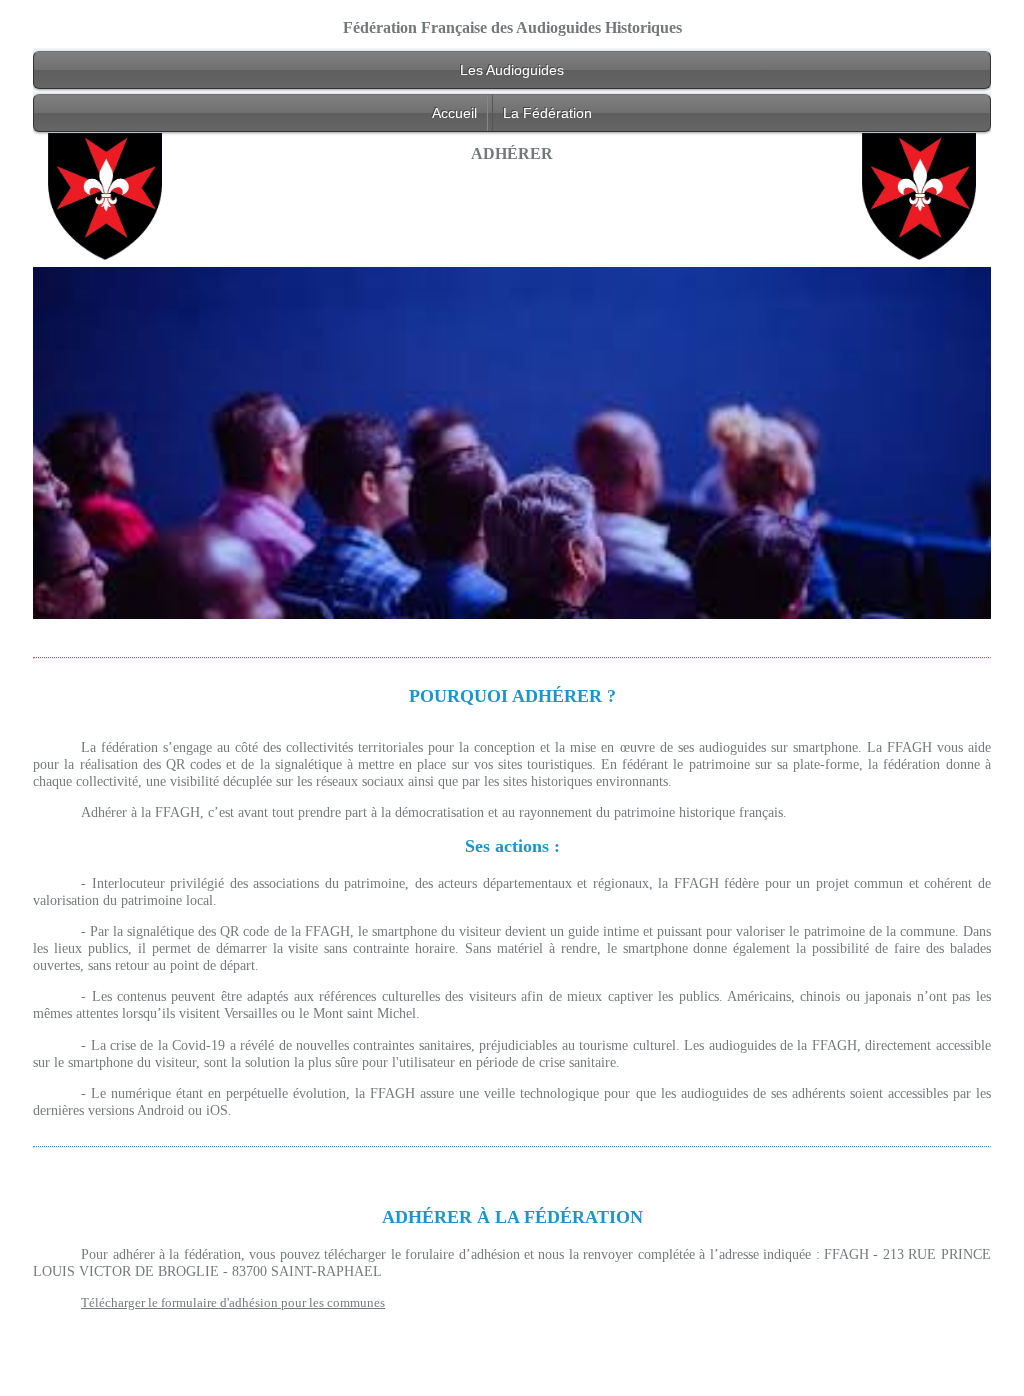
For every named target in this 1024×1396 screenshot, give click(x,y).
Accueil (454, 113)
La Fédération (547, 113)
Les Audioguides (512, 70)
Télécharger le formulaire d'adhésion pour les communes (233, 1302)
